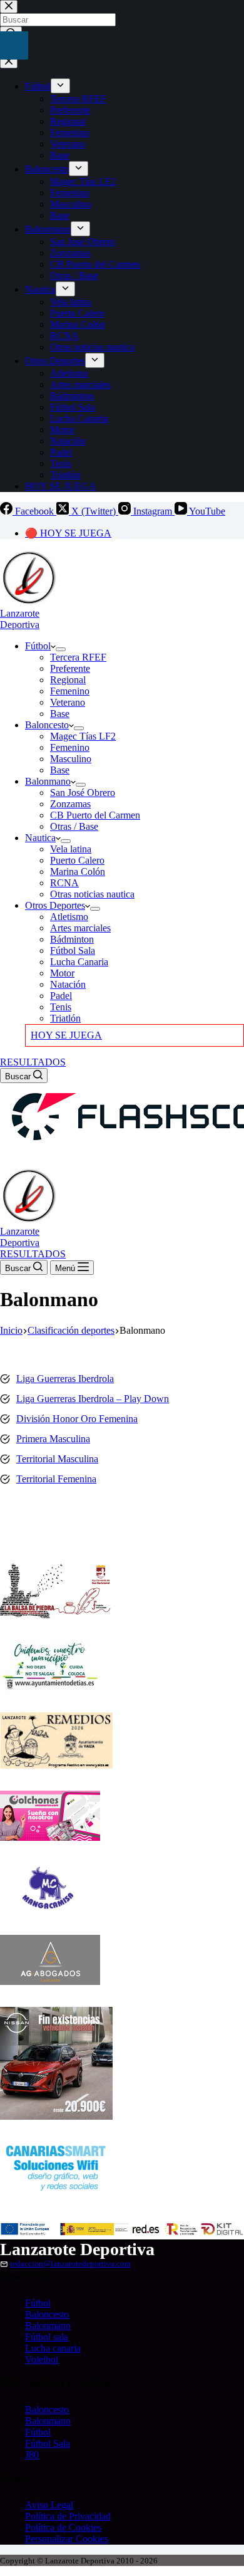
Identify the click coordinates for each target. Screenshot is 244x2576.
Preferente (70, 668)
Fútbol (38, 646)
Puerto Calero (77, 860)
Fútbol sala (47, 2337)
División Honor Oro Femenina (77, 1419)
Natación (68, 984)
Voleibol (42, 2359)
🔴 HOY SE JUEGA (68, 533)
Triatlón (65, 1018)
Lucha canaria (53, 2348)
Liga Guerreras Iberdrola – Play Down (93, 1399)
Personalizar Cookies (67, 2539)
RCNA (64, 883)
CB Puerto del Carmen (95, 815)
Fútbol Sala (73, 950)
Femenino (70, 691)
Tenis (61, 1007)
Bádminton (72, 939)
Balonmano (48, 781)
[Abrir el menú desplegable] (61, 649)
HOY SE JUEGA (66, 1035)
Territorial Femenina (56, 1479)
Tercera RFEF (78, 657)
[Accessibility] (14, 45)
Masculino (71, 759)
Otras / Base (74, 826)
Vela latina (71, 849)
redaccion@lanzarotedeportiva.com (70, 2264)
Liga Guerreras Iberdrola (65, 1379)
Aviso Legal (49, 2505)
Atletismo (69, 917)
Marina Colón (78, 872)
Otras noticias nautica (92, 894)
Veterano (68, 702)
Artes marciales (80, 928)
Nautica (40, 838)
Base (60, 714)
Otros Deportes (55, 905)
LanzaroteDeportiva (20, 619)
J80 (32, 2455)
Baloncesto (47, 725)
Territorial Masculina (57, 1459)
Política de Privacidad (68, 2516)
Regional (68, 680)
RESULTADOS (33, 1062)
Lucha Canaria (79, 962)
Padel (61, 996)
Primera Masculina (53, 1439)
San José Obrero (83, 793)
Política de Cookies (63, 2527)
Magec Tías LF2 (83, 736)
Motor (62, 973)
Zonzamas (70, 804)
